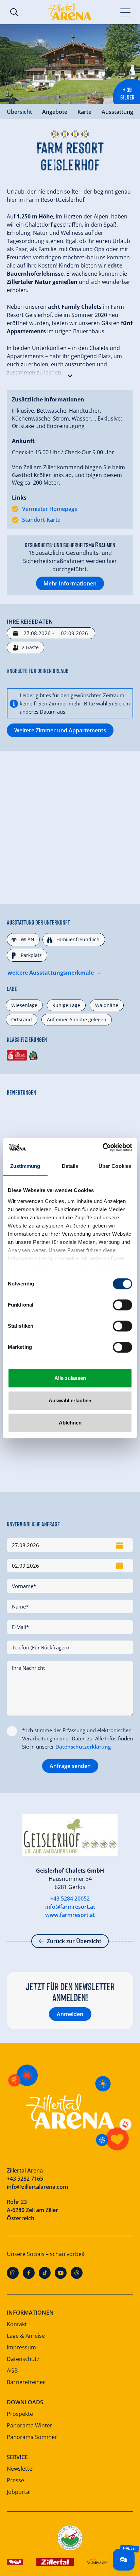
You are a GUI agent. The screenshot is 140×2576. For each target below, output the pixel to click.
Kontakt (17, 2324)
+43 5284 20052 (70, 1899)
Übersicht (19, 112)
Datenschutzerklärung (83, 1747)
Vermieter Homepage (50, 509)
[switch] (122, 1305)
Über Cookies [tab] (115, 1166)
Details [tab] (70, 1166)
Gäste (30, 647)
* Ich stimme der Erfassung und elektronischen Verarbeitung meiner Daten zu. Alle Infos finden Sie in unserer (77, 1738)
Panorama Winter (30, 2425)
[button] (70, 374)
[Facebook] (29, 2273)
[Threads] (77, 2273)
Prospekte (20, 2414)
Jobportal (19, 2492)
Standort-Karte (41, 520)
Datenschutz (23, 2359)
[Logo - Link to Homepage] (70, 12)
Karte (84, 112)
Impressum (21, 2347)
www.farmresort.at (70, 1915)
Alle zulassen (70, 1378)
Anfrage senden (70, 1766)
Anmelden (70, 2014)
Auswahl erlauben (70, 1400)
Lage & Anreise (26, 2336)
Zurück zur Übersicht (74, 1941)
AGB (12, 2371)
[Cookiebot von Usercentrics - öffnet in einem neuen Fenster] (102, 1147)
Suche (14, 12)
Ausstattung (117, 112)
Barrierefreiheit (27, 2382)
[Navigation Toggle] (126, 12)
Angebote (55, 112)
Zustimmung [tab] (25, 1166)
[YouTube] (61, 2273)
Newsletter (21, 2469)
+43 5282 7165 (25, 2179)
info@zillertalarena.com (37, 2187)
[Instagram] (13, 2273)
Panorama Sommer (32, 2437)
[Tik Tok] (45, 2273)
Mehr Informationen (70, 583)
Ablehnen (70, 1423)
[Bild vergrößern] (70, 64)
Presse (15, 2480)
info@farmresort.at (70, 1907)
